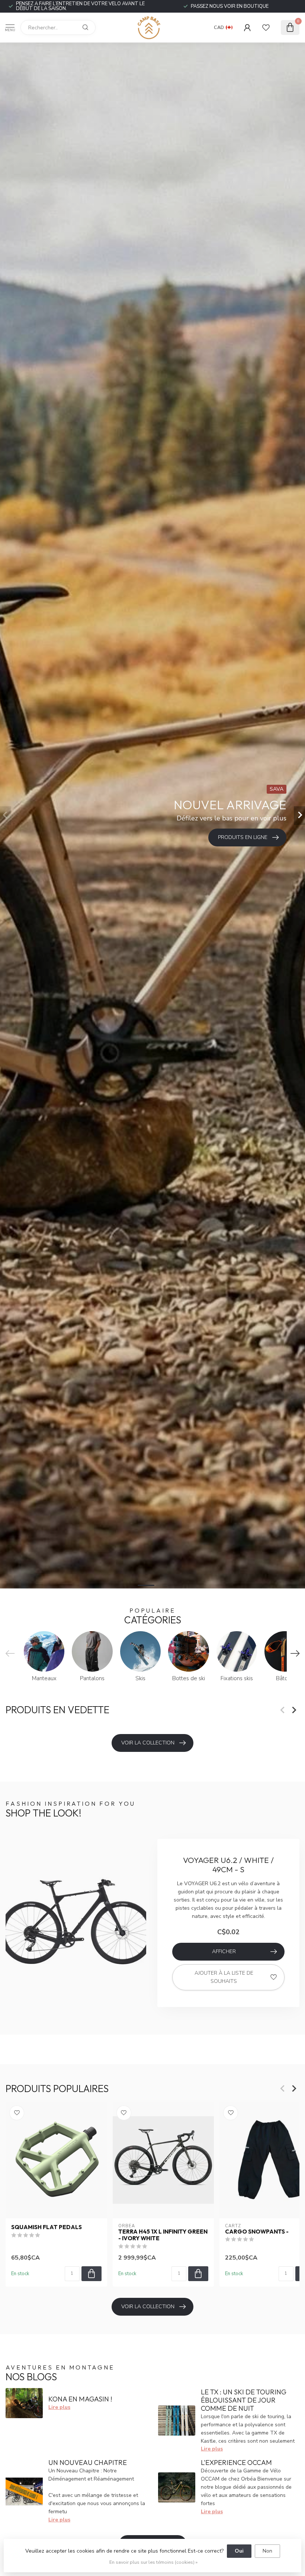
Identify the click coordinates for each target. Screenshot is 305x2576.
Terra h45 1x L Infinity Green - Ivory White (163, 2235)
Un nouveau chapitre (88, 2463)
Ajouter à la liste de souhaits (224, 1977)
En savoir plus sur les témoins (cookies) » (153, 2562)
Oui (239, 2551)
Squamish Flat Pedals (46, 2227)
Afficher (224, 1951)
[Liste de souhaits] (266, 27)
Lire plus (59, 2407)
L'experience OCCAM (236, 2463)
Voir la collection (148, 1743)
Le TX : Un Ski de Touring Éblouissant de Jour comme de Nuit (244, 2400)
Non (267, 2551)
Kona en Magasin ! (80, 2399)
